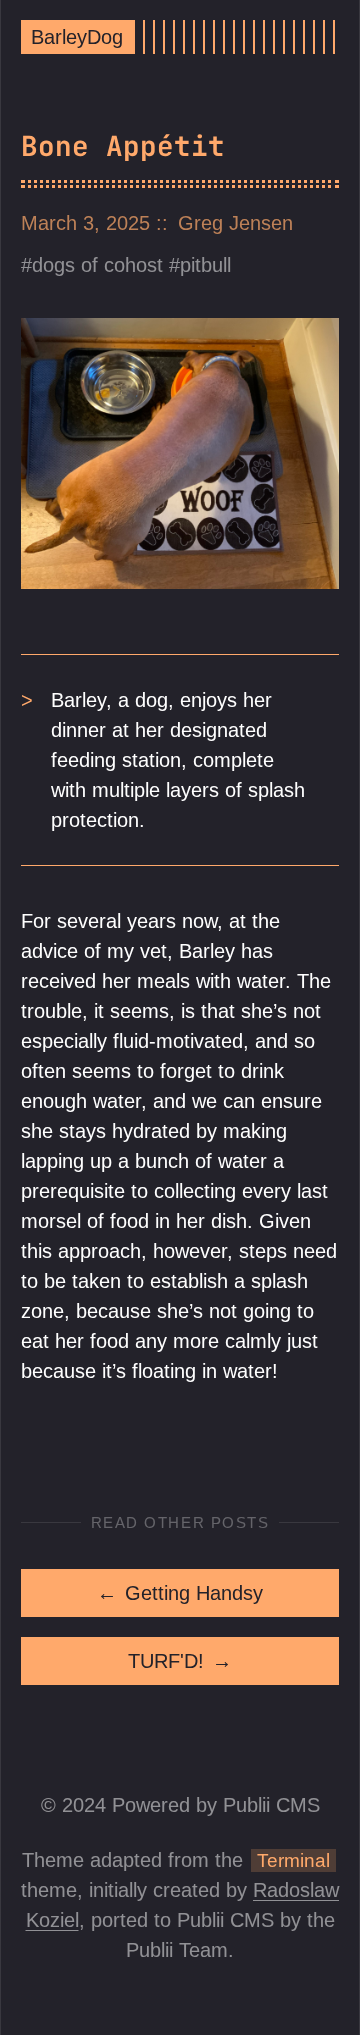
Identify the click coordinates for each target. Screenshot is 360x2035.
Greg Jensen (235, 223)
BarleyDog (77, 37)
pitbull (205, 265)
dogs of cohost (97, 265)
